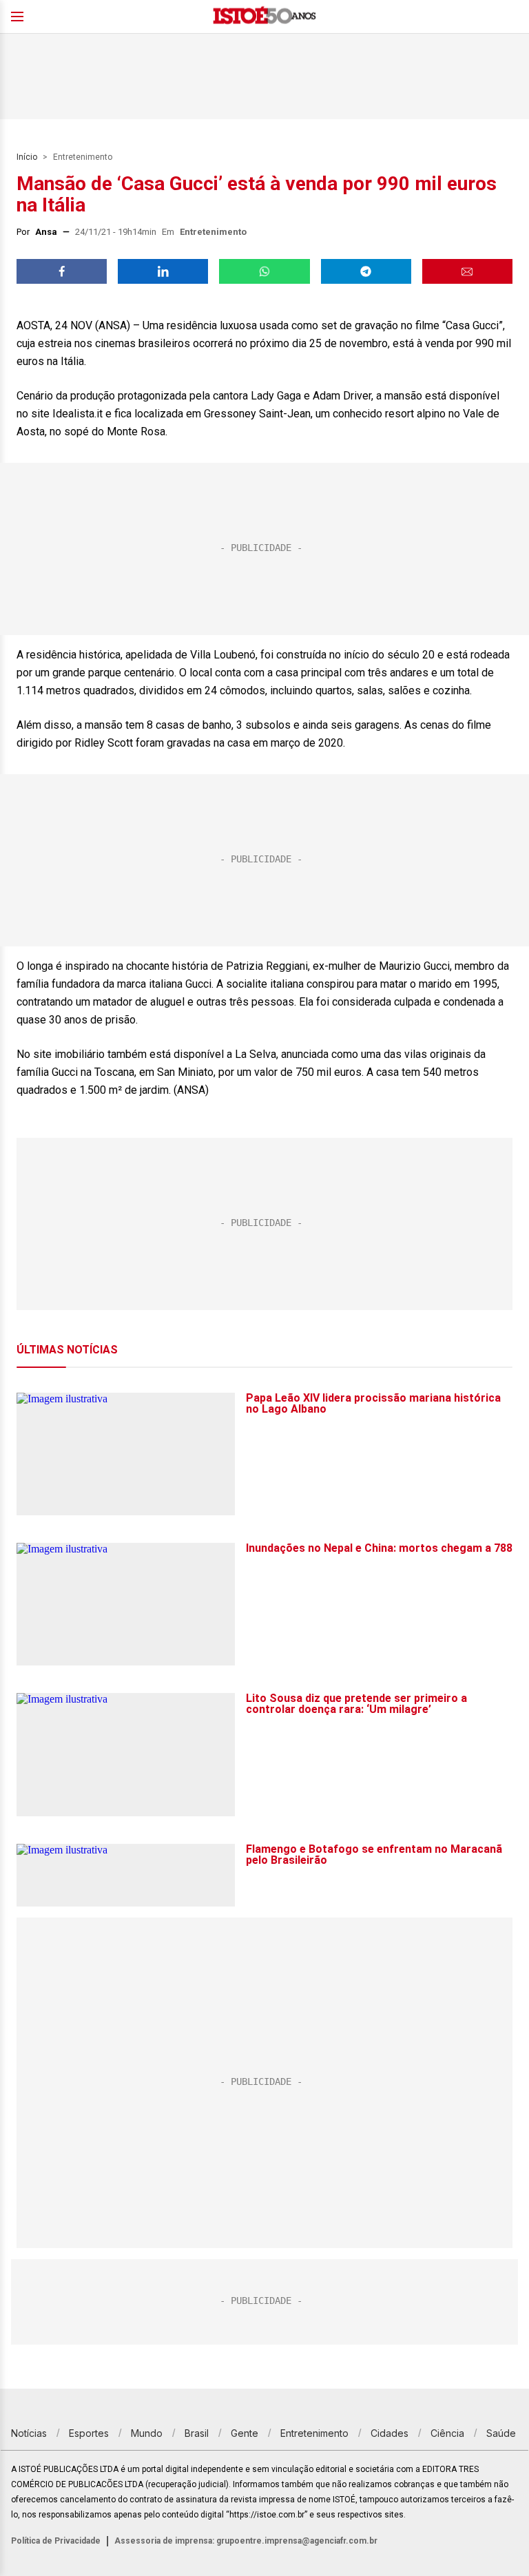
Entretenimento (83, 157)
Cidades (390, 2433)
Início (27, 157)
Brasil (197, 2433)
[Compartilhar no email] (467, 271)
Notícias (29, 2433)
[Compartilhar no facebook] (62, 271)
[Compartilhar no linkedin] (163, 271)
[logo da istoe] (264, 17)
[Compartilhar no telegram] (366, 271)
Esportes (89, 2433)
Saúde (501, 2433)
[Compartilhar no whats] (264, 271)
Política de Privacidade (56, 2541)
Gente (245, 2433)
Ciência (447, 2433)
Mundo (147, 2433)
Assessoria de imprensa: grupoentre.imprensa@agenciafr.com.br (246, 2541)
